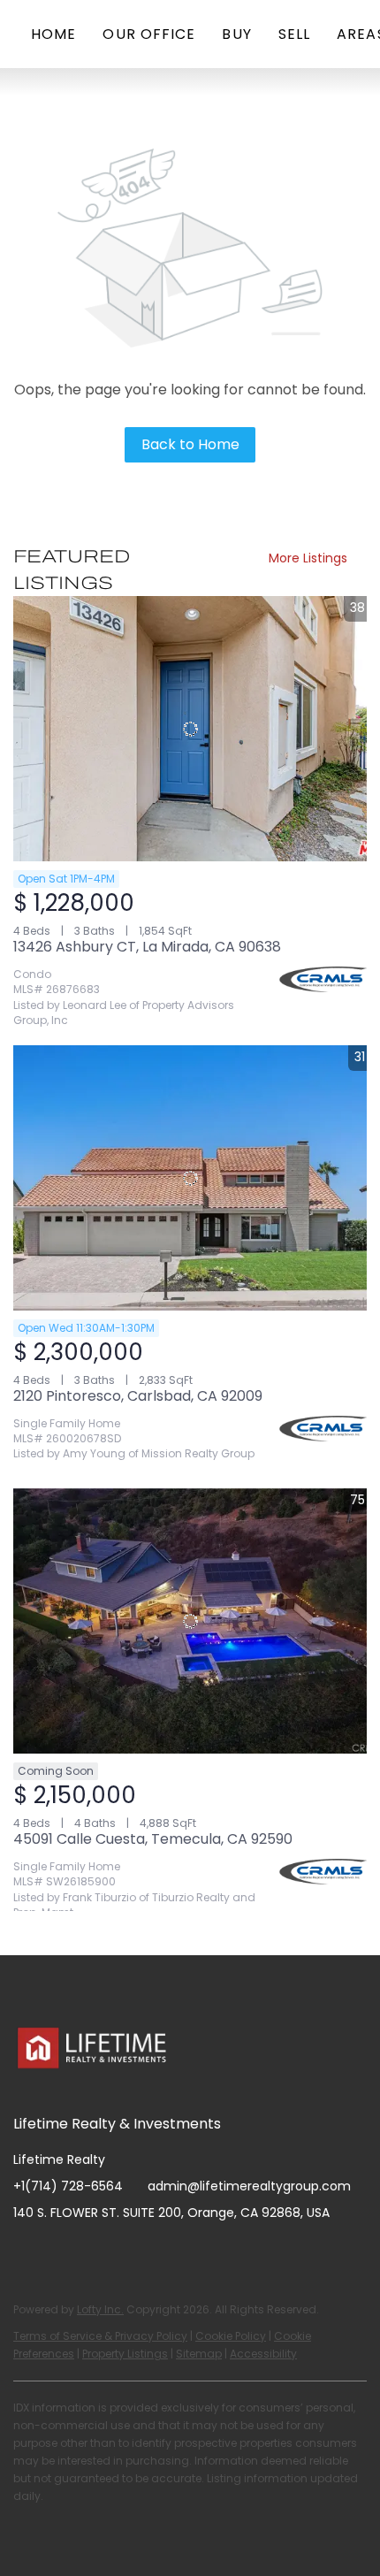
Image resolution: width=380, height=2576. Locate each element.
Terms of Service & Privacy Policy (100, 2336)
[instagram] (97, 2252)
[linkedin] (62, 2252)
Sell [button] (294, 34)
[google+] (203, 2252)
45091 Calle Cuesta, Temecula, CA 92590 (153, 1839)
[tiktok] (168, 2252)
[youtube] (133, 2252)
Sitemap (199, 2354)
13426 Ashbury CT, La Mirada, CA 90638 (147, 947)
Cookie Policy (231, 2336)
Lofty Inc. (100, 2309)
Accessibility (263, 2354)
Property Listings (125, 2354)
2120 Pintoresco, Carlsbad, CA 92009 (138, 1396)
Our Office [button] (149, 34)
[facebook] (27, 2252)
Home (53, 34)
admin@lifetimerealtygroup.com (249, 2186)
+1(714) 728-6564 (68, 2186)
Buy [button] (236, 34)
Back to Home (190, 444)
